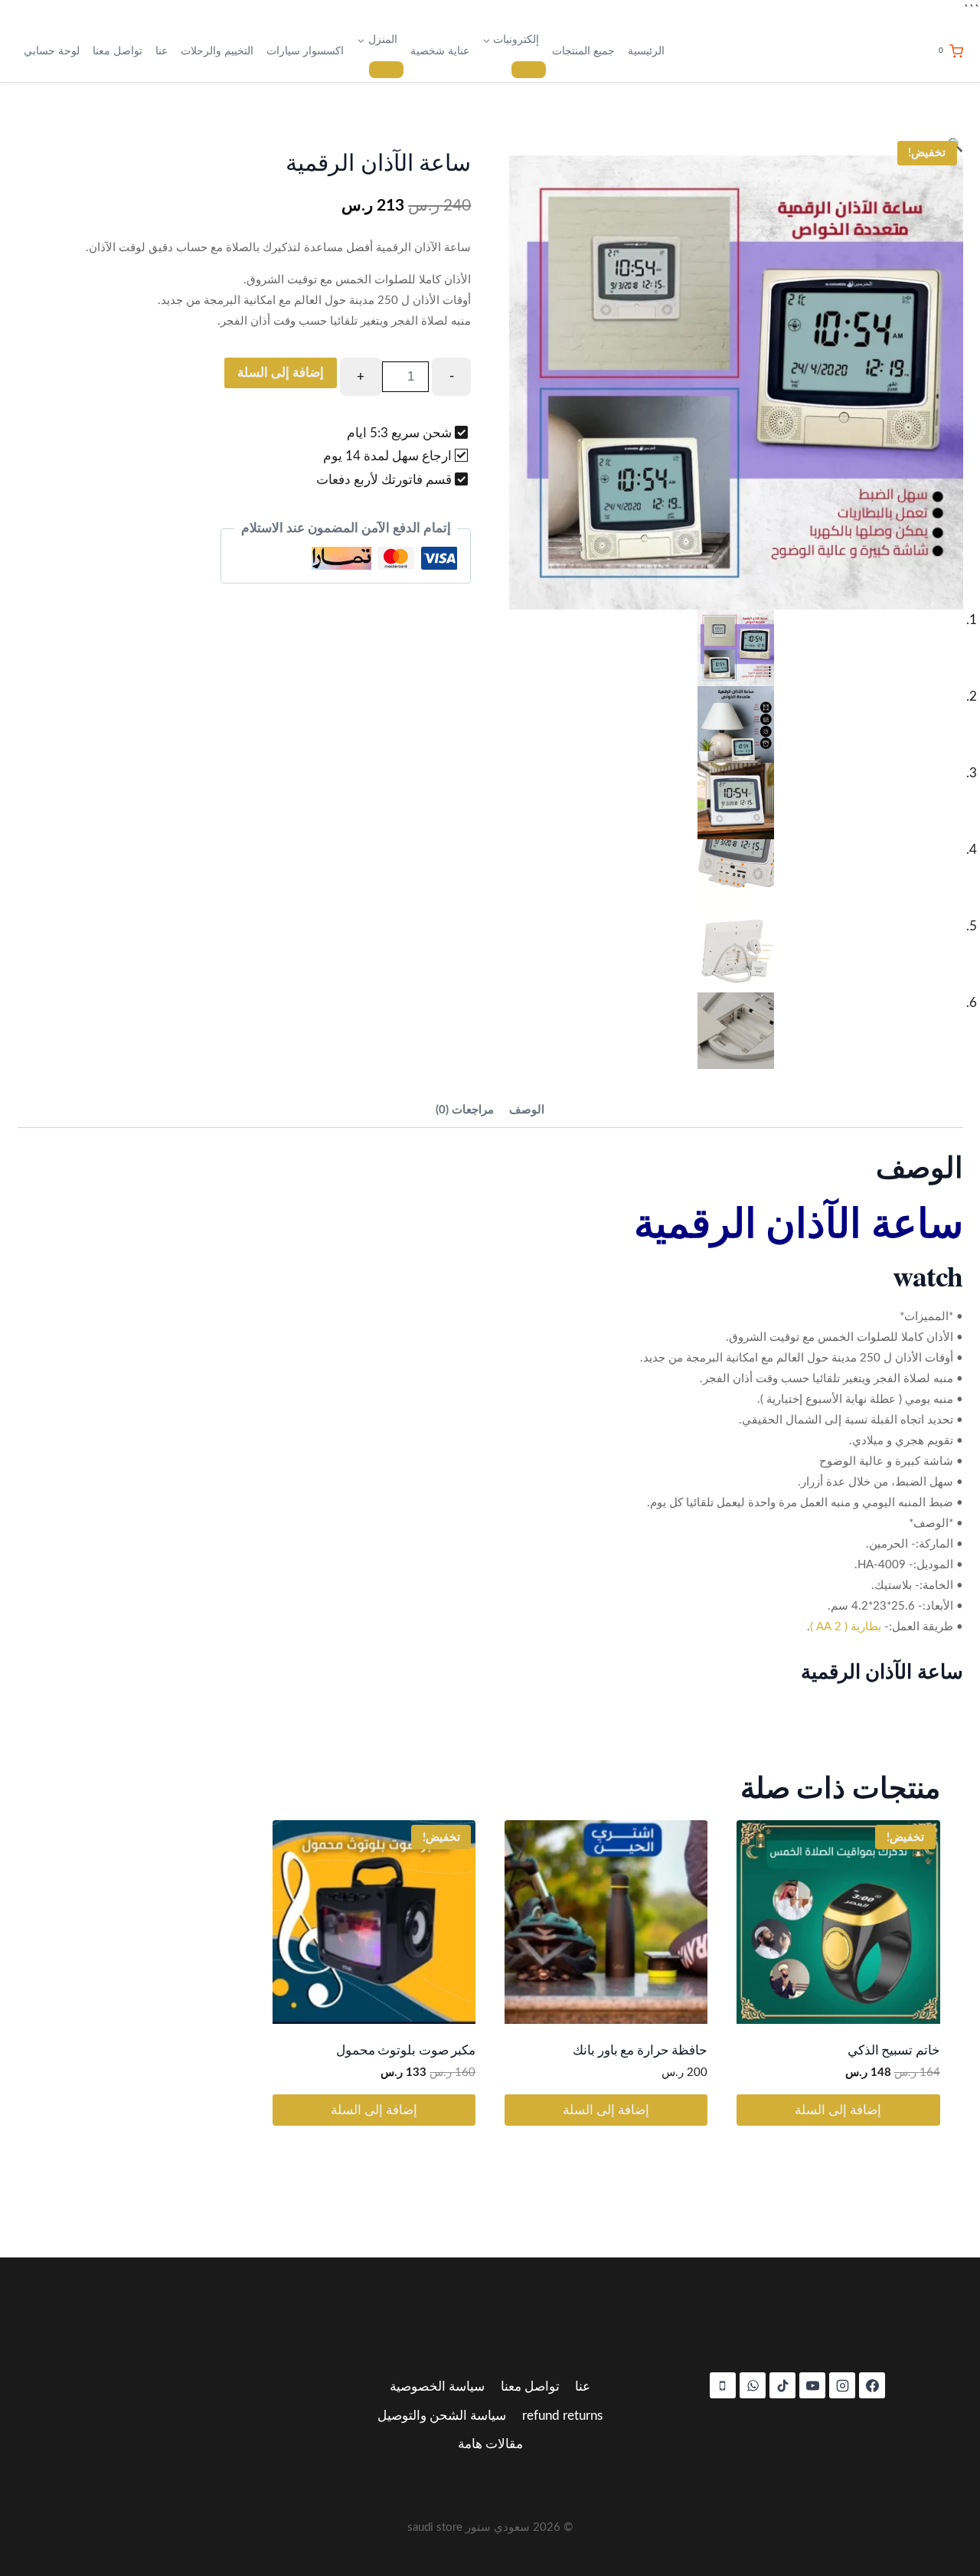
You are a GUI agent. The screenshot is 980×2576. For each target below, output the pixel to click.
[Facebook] (872, 2385)
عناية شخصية (440, 51)
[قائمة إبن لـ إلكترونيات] (529, 70)
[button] (736, 145)
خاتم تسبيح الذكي (894, 2050)
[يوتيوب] (812, 2385)
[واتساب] (753, 2385)
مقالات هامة (490, 2444)
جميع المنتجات (583, 51)
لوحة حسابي (52, 51)
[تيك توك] (782, 2385)
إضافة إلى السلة (281, 373)
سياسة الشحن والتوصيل (442, 2416)
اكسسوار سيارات (305, 51)
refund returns (562, 2416)
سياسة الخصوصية (437, 2386)
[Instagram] (842, 2385)
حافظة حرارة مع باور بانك (640, 2050)
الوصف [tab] (527, 1110)
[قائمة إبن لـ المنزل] (386, 70)
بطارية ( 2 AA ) (846, 1627)
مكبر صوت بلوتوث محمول (406, 2050)
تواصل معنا (118, 51)
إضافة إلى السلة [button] (838, 2110)
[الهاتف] (723, 2385)
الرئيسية (646, 51)
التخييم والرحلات (217, 51)
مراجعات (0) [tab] (465, 1110)
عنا (162, 51)
